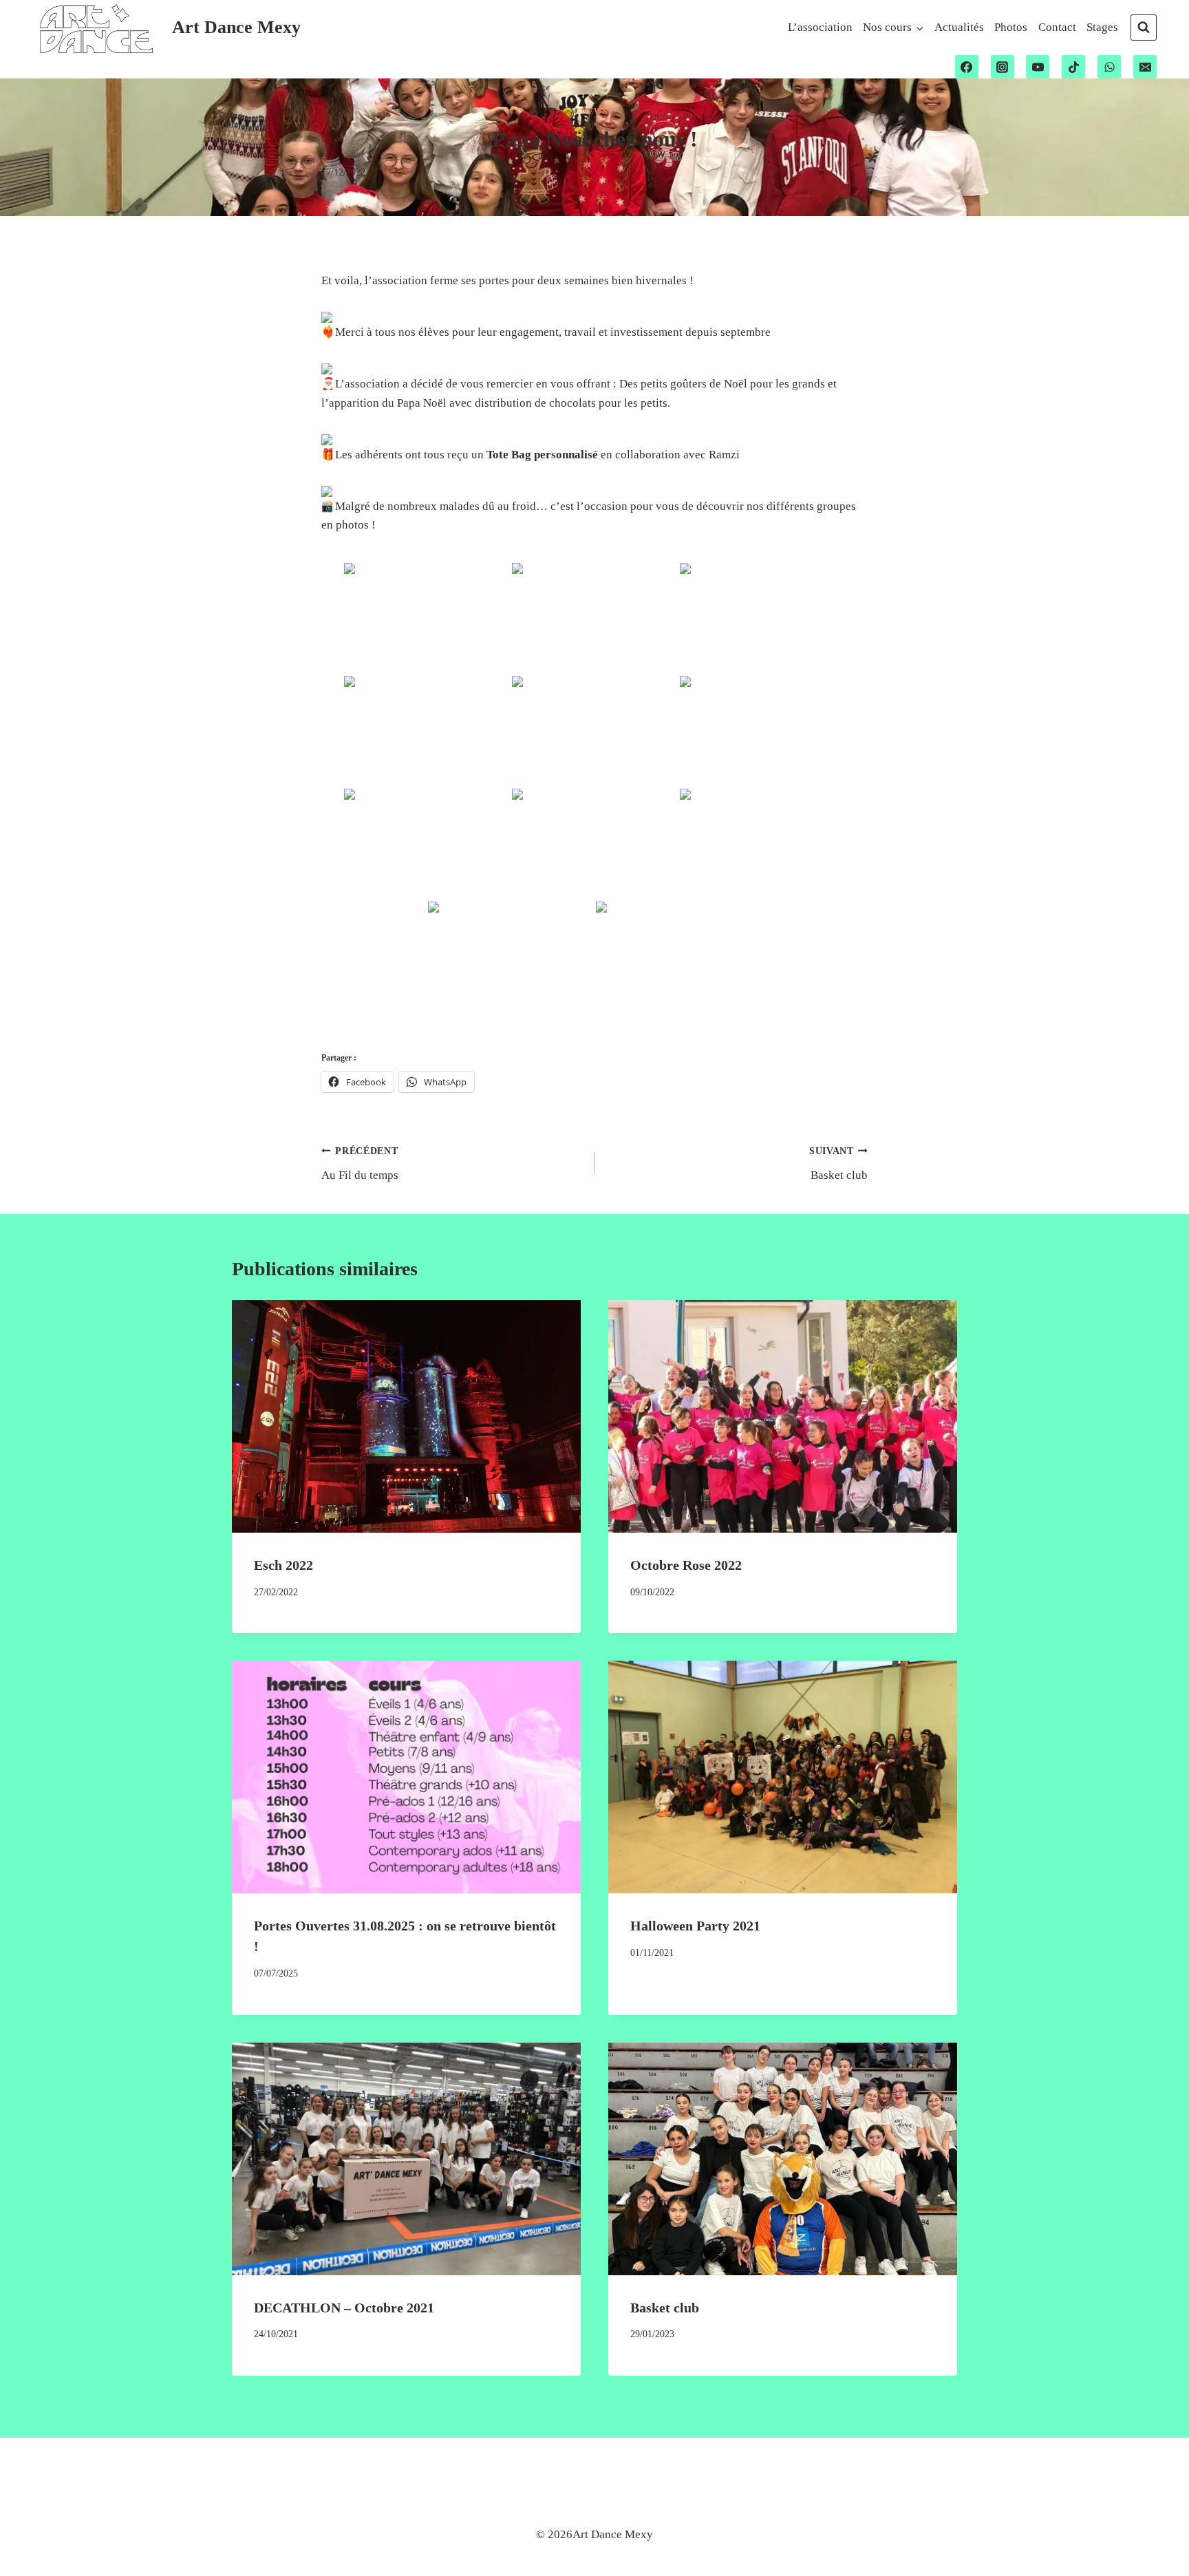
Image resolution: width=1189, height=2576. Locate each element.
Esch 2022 (283, 1565)
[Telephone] (1109, 67)
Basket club (838, 1164)
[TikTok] (1073, 67)
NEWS (594, 111)
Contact (1057, 27)
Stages (1102, 27)
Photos (1011, 27)
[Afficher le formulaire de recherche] (1144, 28)
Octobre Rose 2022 (686, 1565)
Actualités (959, 27)
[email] (1145, 67)
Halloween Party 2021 (695, 1926)
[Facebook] (967, 67)
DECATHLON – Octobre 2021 (344, 2308)
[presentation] (406, 1416)
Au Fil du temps (360, 1164)
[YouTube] (1038, 67)
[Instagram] (1003, 67)
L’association (820, 27)
